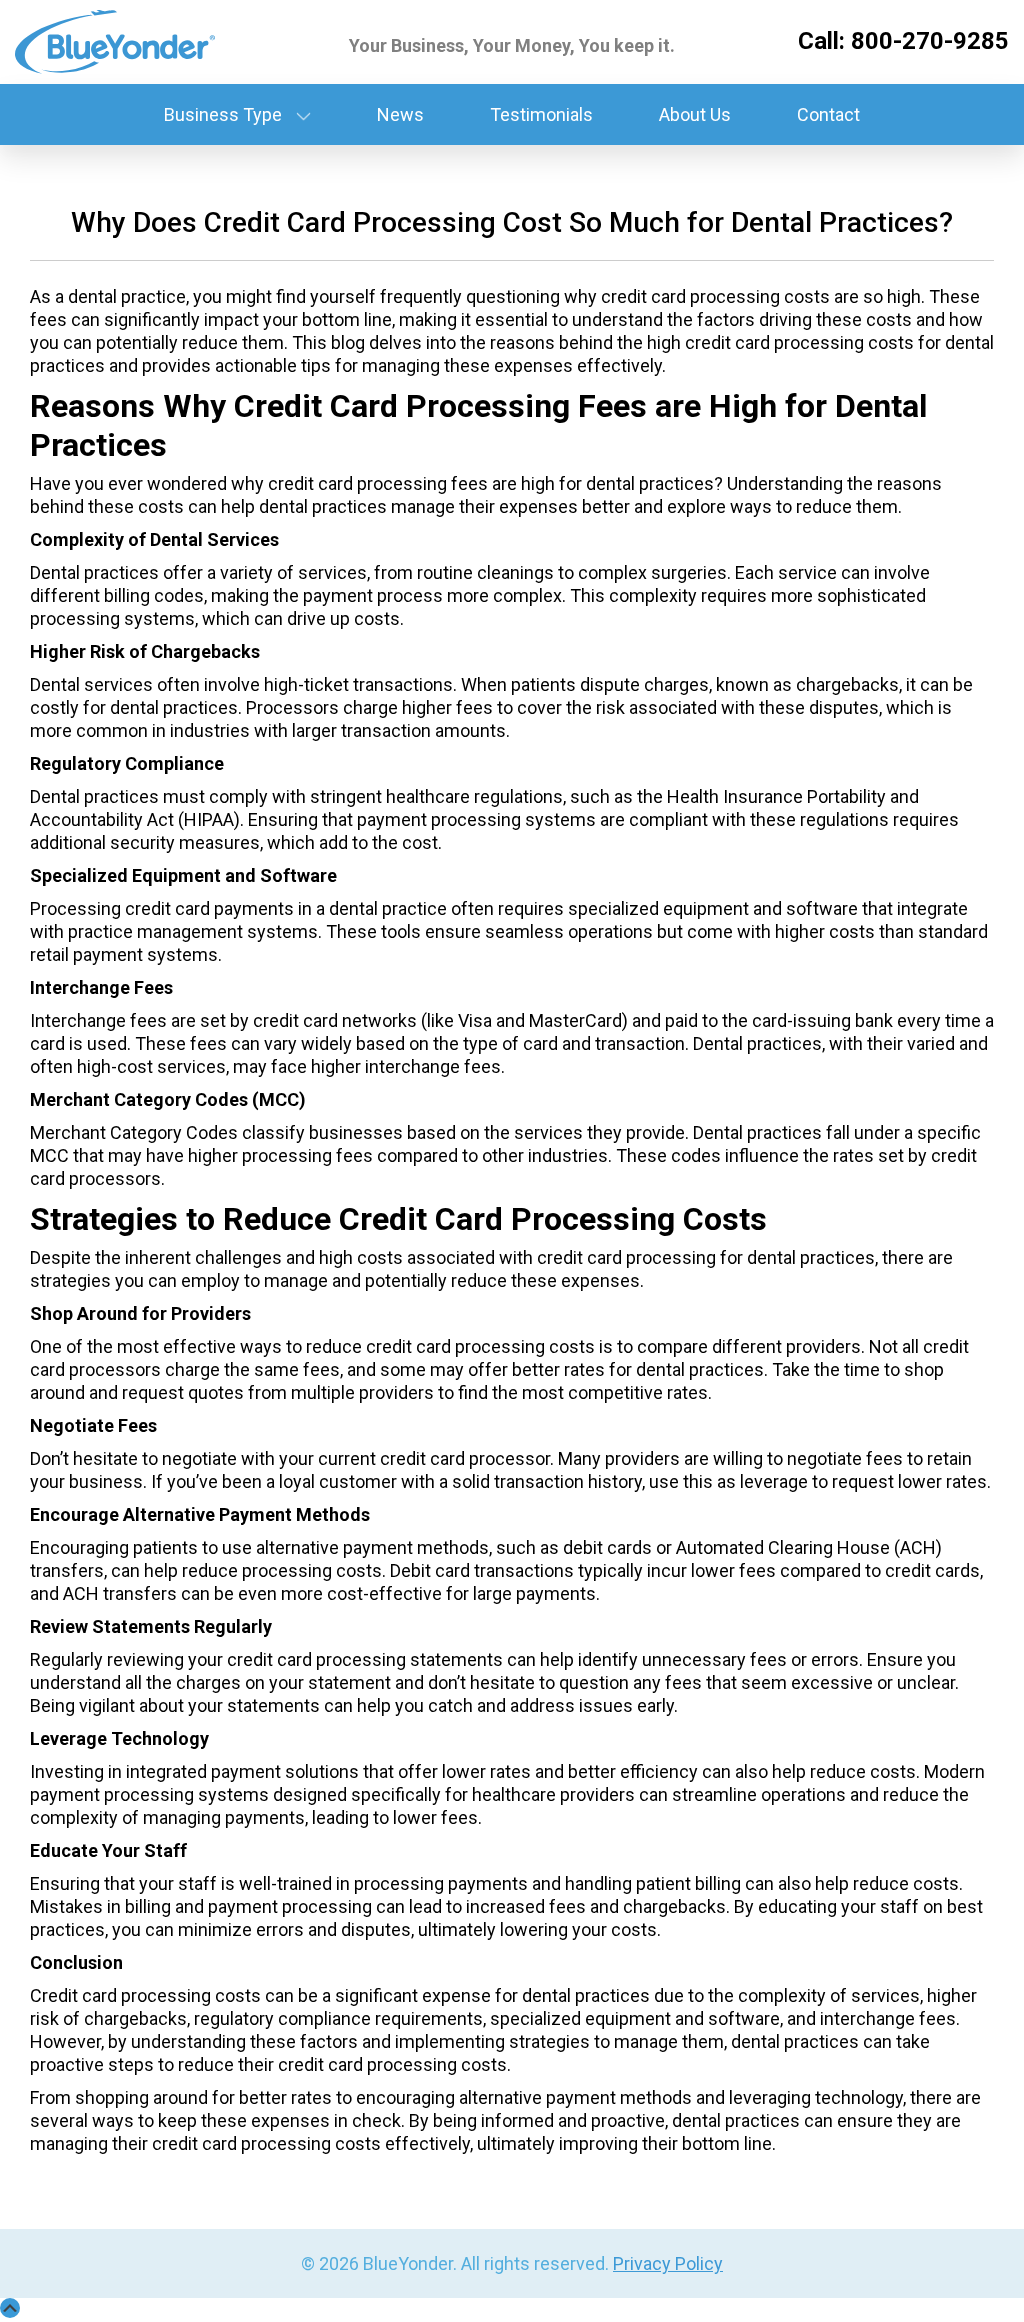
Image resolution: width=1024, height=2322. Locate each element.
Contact (828, 114)
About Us (695, 114)
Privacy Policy (668, 2263)
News (400, 114)
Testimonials (541, 114)
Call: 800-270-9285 (903, 41)
